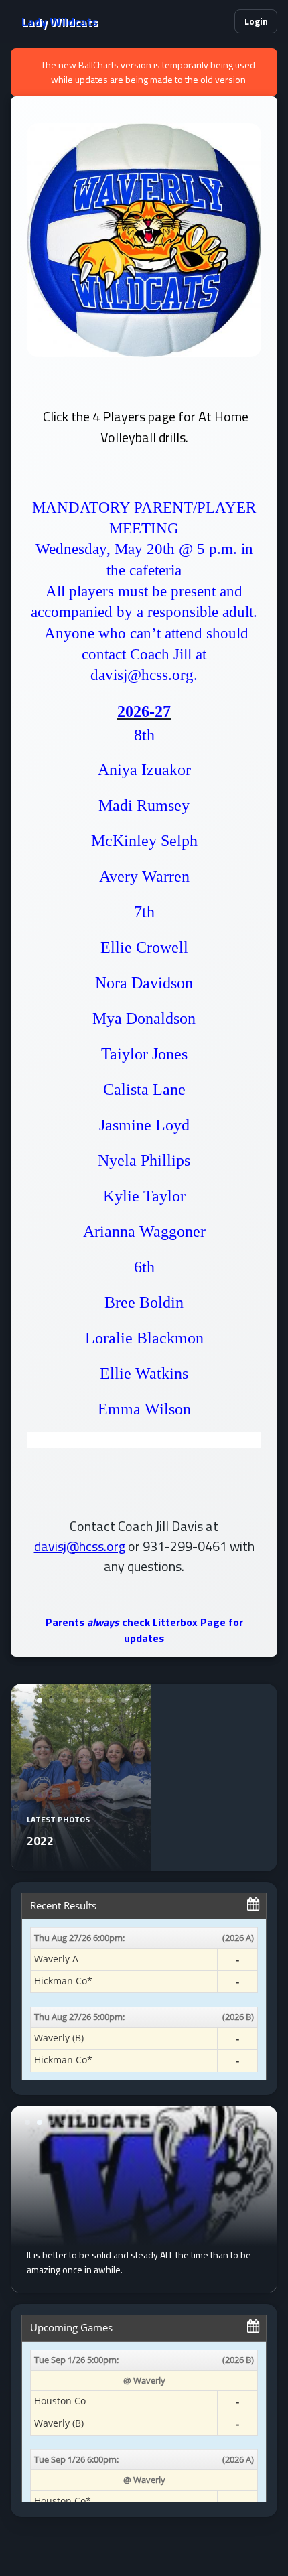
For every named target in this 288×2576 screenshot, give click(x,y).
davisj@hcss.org (80, 1546)
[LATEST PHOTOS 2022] (81, 1863)
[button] (218, 21)
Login (256, 21)
